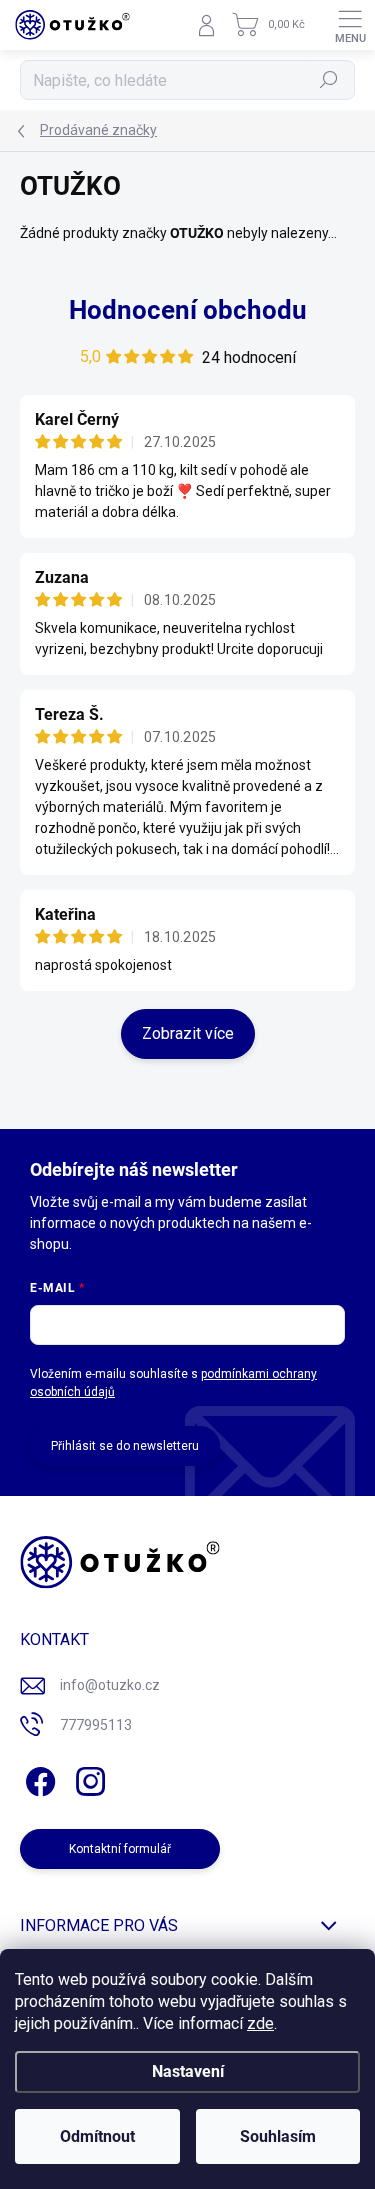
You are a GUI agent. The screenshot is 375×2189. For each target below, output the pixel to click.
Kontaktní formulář (120, 1849)
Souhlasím (278, 2136)
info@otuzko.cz (110, 1685)
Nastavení (188, 2071)
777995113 (96, 1725)
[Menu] (350, 25)
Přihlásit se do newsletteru (125, 1446)
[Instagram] (87, 1777)
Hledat (329, 80)
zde (260, 2023)
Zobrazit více (188, 1033)
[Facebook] (37, 1777)
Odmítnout (97, 2136)
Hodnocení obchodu (188, 310)
